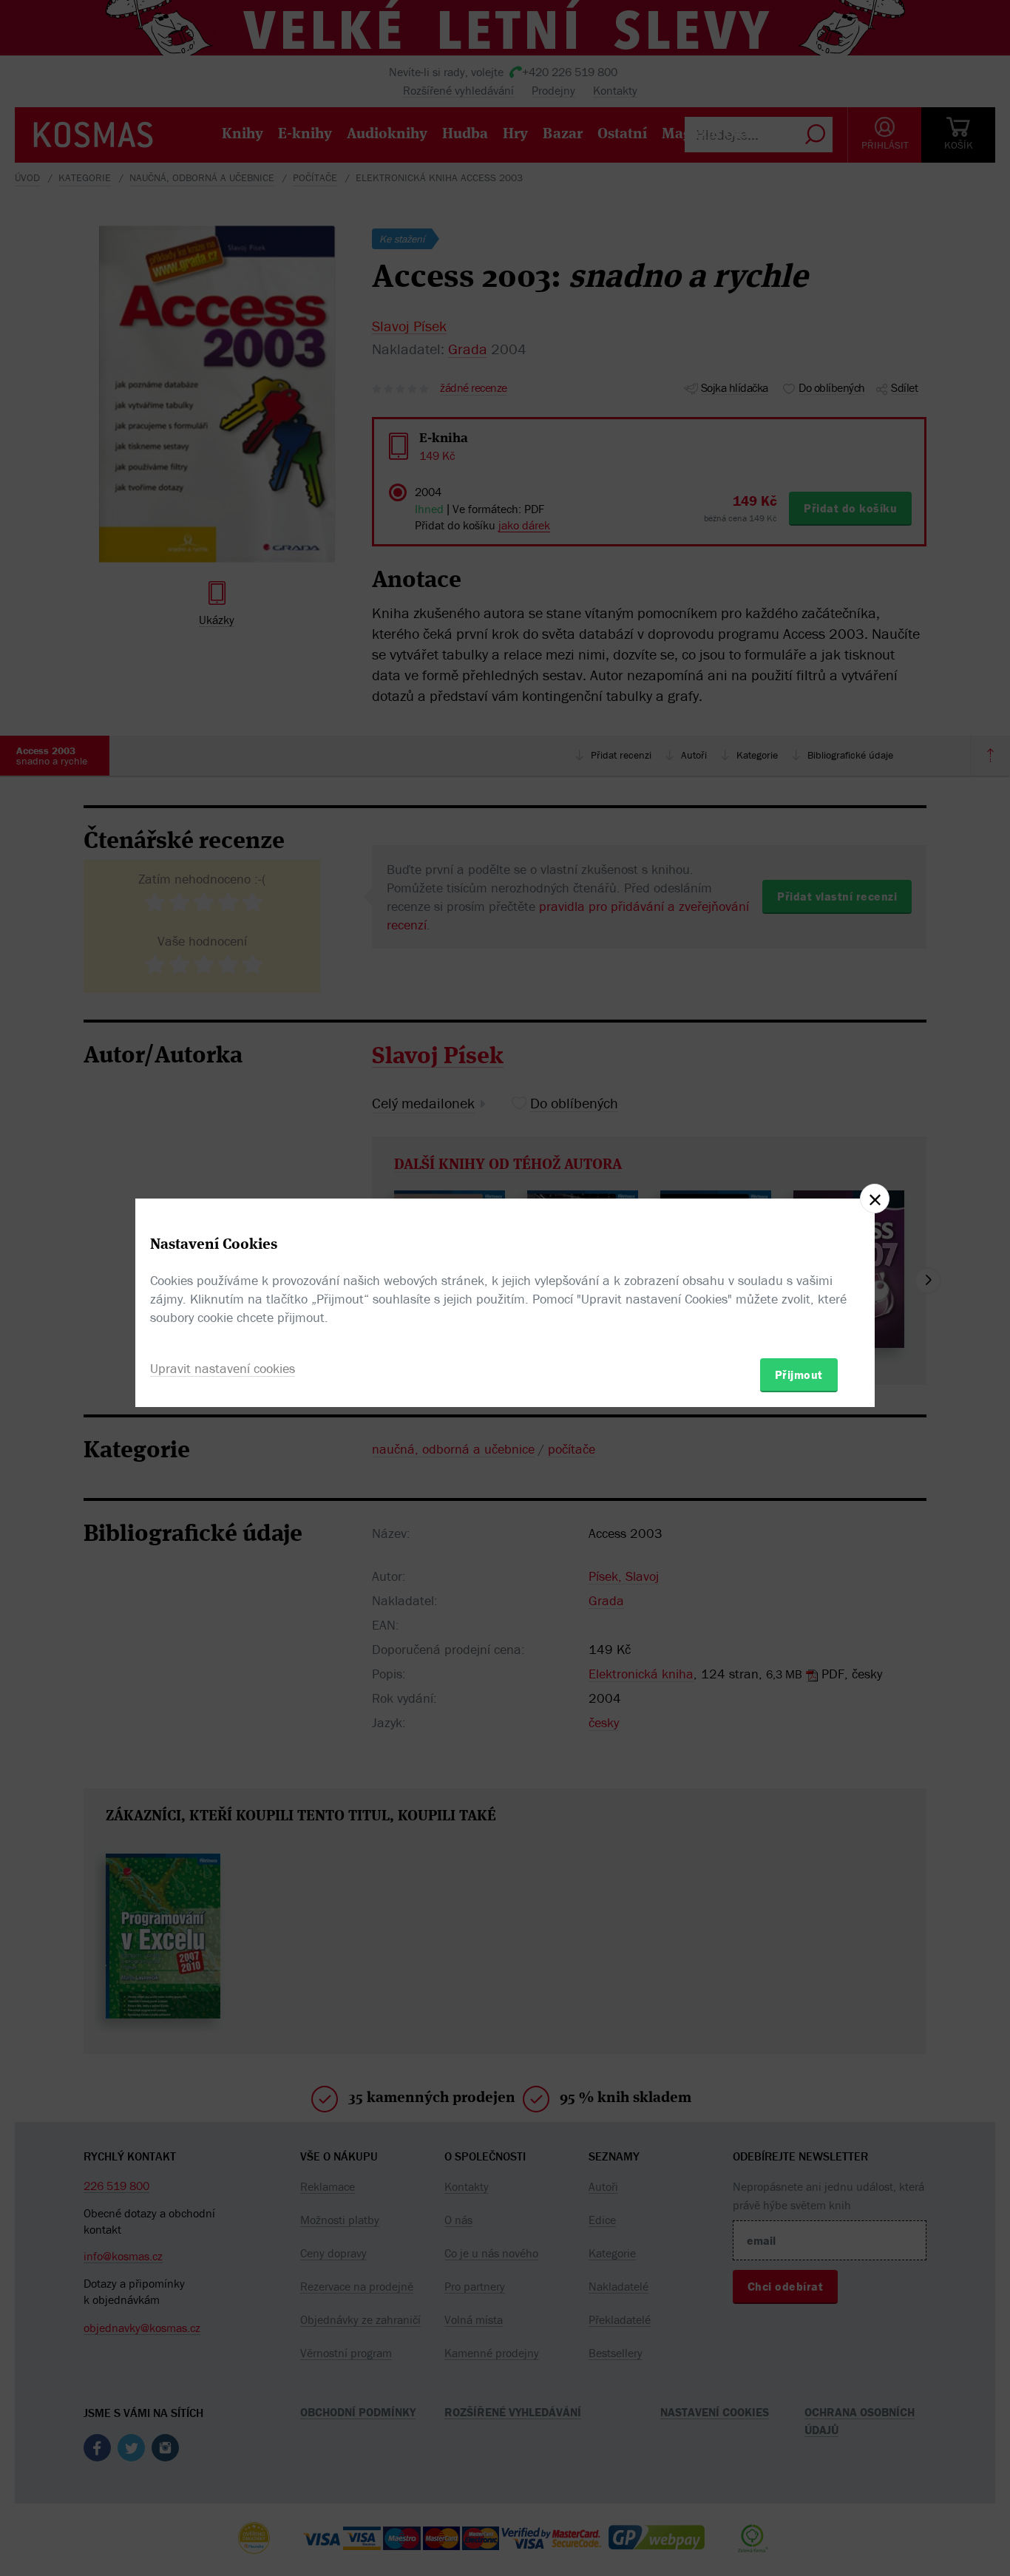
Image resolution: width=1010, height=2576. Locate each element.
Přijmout (799, 1375)
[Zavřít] (875, 1199)
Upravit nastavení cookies (223, 1368)
